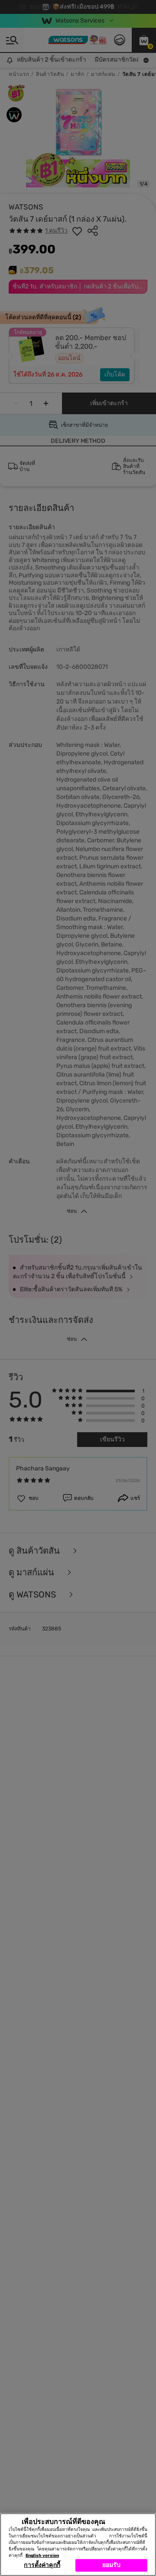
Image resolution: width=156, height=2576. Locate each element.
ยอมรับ (112, 2565)
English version (42, 2556)
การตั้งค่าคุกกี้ (42, 2565)
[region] (78, 2545)
